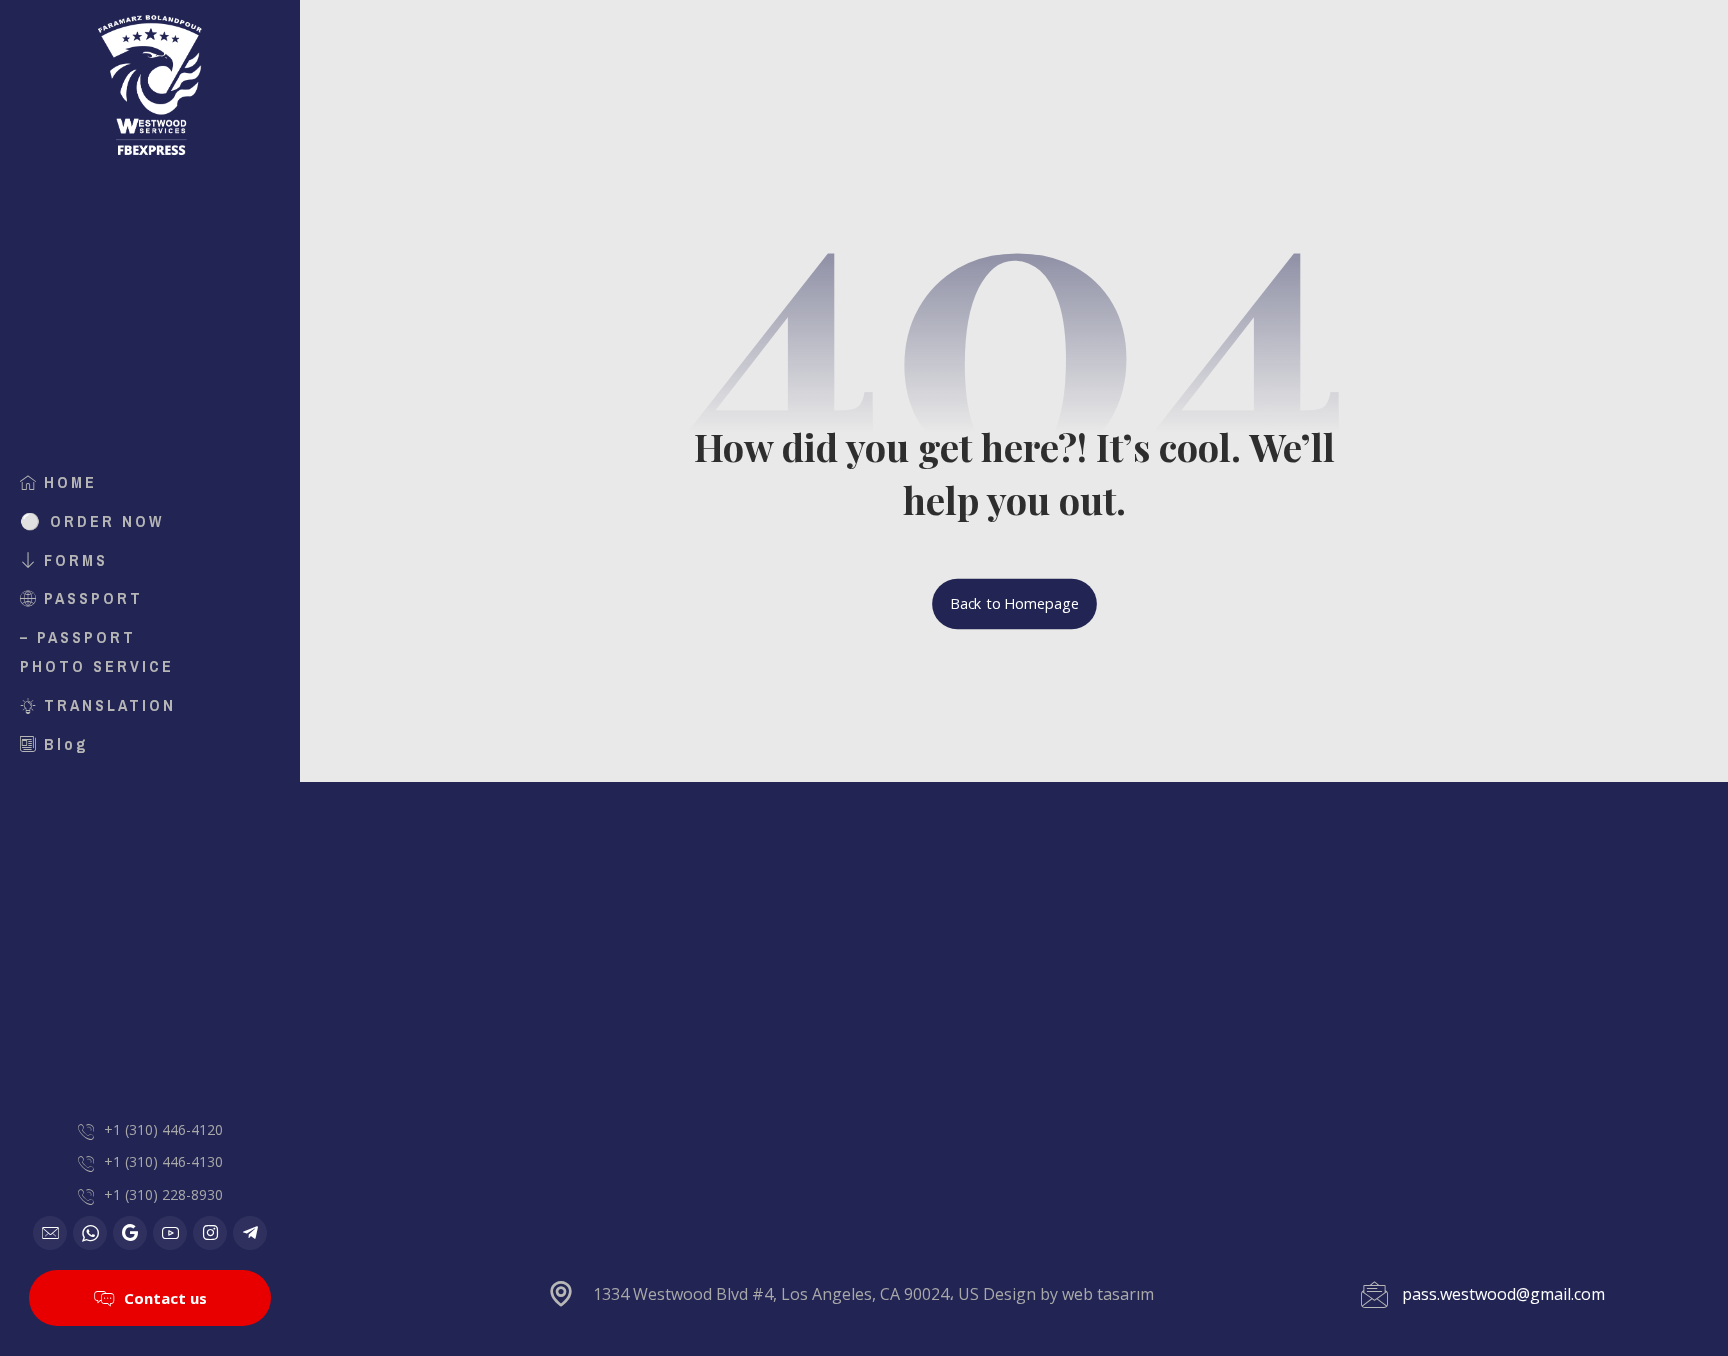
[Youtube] (170, 1233)
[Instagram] (210, 1233)
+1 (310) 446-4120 (163, 1129)
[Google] (130, 1233)
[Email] (50, 1233)
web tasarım (1108, 1294)
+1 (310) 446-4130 (163, 1161)
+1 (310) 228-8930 (163, 1194)
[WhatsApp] (90, 1233)
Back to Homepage (1014, 604)
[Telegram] (250, 1233)
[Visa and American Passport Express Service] (150, 85)
